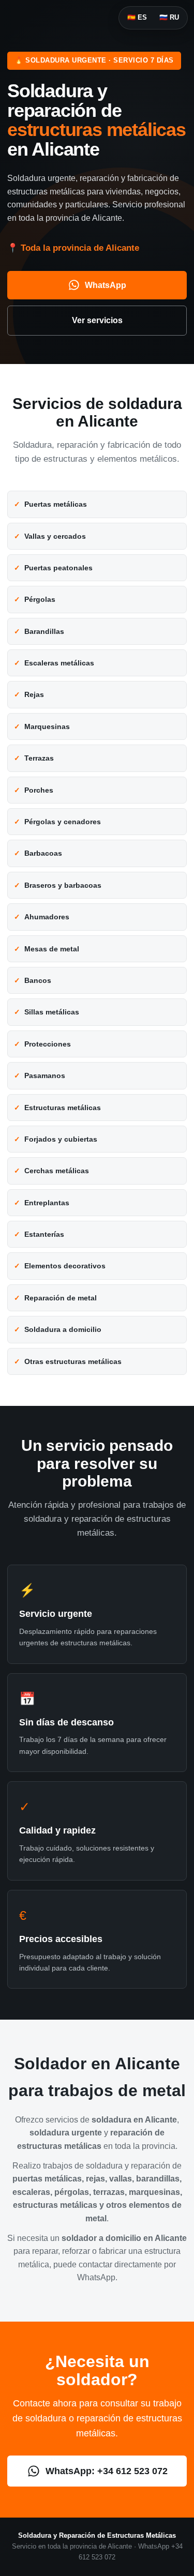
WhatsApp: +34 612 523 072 (107, 2471)
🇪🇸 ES (137, 17)
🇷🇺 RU (169, 17)
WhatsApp (106, 285)
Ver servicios (97, 320)
